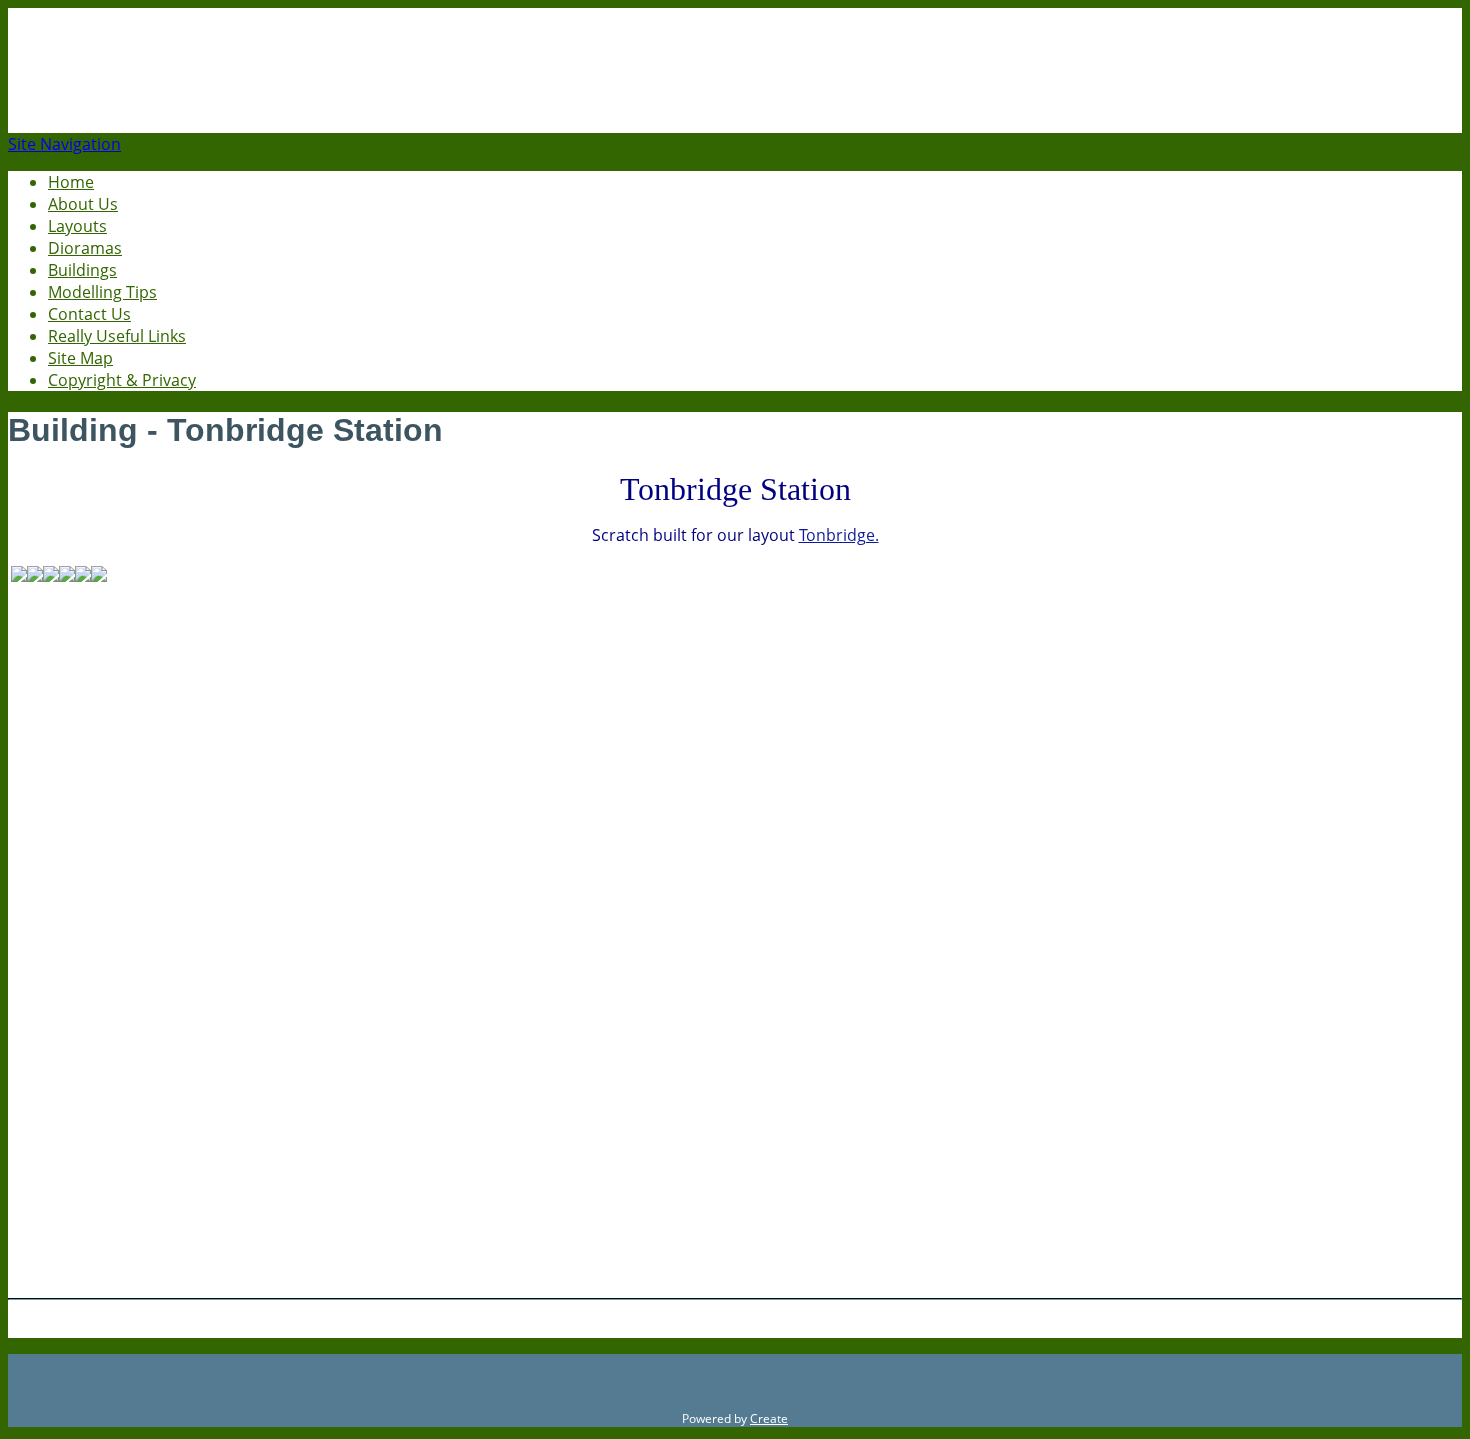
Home (71, 182)
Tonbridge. (839, 535)
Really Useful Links (117, 336)
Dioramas (85, 248)
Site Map (80, 358)
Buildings (82, 270)
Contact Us (89, 314)
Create (769, 1418)
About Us (83, 204)
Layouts (77, 226)
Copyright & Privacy (122, 380)
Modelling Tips (102, 292)
